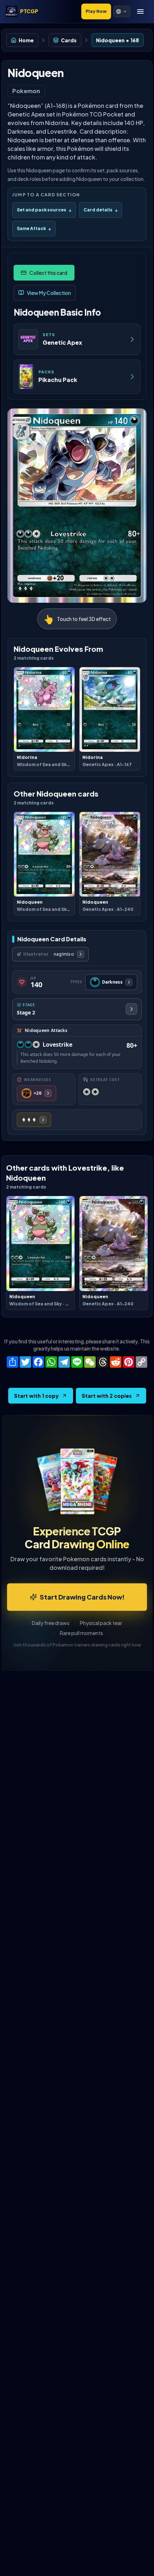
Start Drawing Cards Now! (82, 1597)
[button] (122, 11)
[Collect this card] (44, 273)
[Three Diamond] (34, 1120)
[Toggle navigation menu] (140, 11)
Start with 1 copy (36, 1396)
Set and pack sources (44, 210)
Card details (100, 210)
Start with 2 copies (107, 1396)
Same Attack (34, 228)
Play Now (96, 11)
